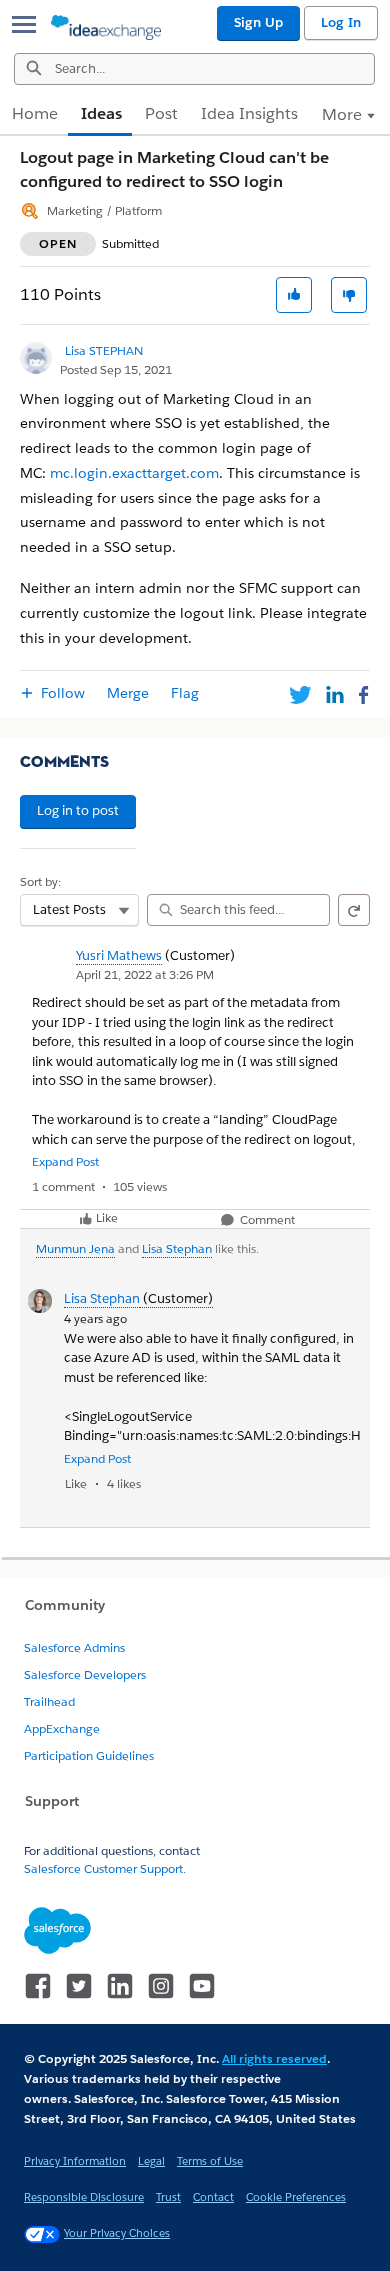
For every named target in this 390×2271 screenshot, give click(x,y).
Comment (266, 1220)
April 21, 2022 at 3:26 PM (145, 974)
